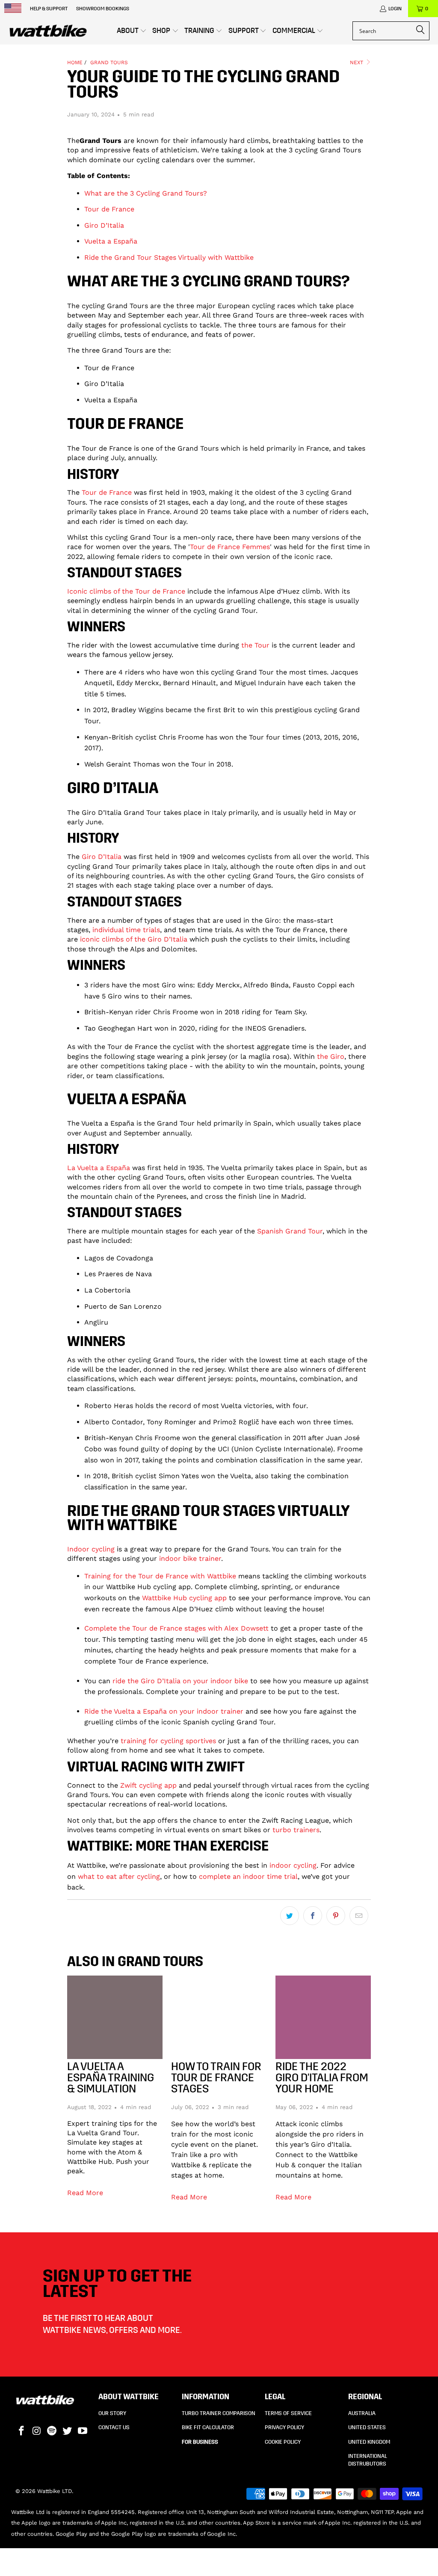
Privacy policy (284, 2427)
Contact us (114, 2427)
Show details (368, 1322)
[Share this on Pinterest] (336, 1916)
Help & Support (49, 9)
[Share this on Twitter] (290, 1916)
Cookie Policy (283, 2442)
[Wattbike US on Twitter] (68, 2431)
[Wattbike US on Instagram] (37, 2431)
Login (395, 9)
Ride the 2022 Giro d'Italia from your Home (322, 2078)
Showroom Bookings (103, 9)
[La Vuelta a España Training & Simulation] (115, 2017)
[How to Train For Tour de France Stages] (219, 2017)
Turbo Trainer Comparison (219, 2413)
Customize (214, 1347)
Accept (344, 1347)
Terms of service (288, 2413)
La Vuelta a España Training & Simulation (111, 2078)
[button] (132, 31)
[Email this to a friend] (359, 1916)
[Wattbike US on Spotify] (52, 2431)
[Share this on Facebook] (313, 1916)
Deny (94, 1347)
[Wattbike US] (48, 31)
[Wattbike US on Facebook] (22, 2431)
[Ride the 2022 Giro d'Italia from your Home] (323, 2017)
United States (367, 2427)
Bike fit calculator (208, 2427)
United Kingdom (369, 2442)
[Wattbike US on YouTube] (83, 2431)
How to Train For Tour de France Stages (216, 2078)
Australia (362, 2413)
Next (357, 62)
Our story (112, 2413)
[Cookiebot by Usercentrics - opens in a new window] (368, 1224)
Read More (85, 2193)
